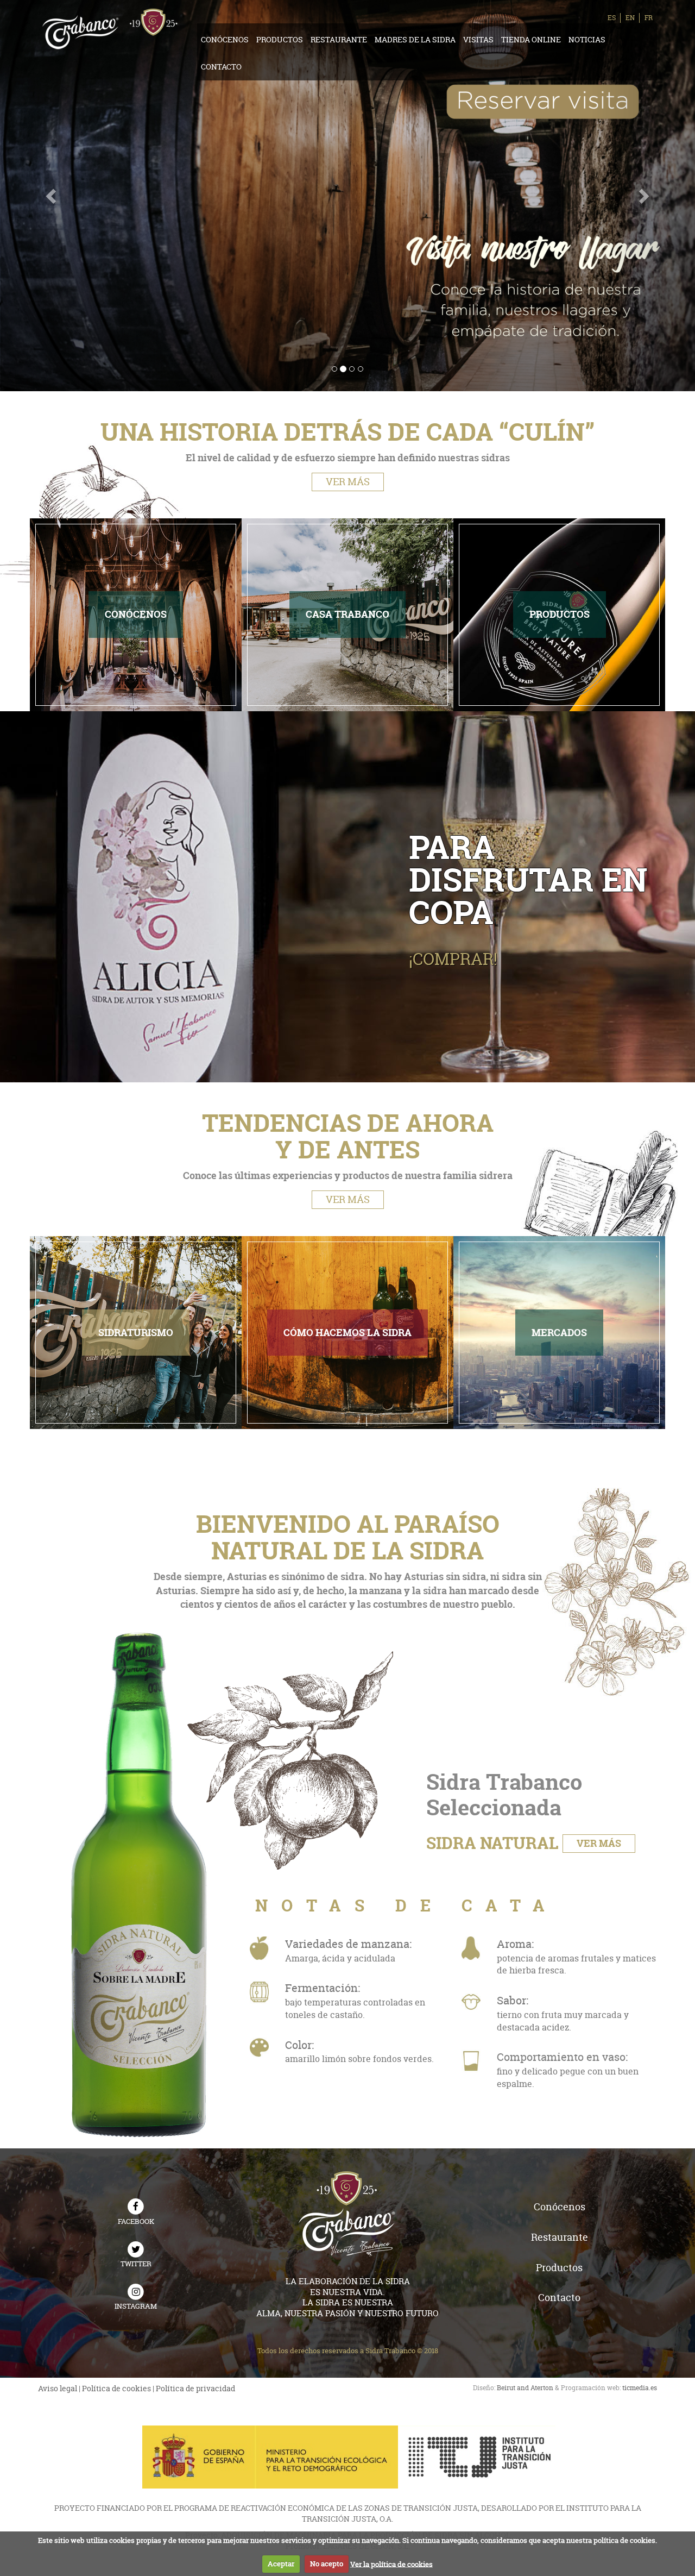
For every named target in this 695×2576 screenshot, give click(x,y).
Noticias (587, 39)
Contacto (221, 67)
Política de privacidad (195, 2388)
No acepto (327, 2564)
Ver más (348, 482)
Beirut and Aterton (525, 2388)
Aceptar (281, 2564)
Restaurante (339, 39)
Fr (649, 18)
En (630, 18)
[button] (52, 196)
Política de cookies (116, 2388)
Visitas (478, 39)
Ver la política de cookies (391, 2564)
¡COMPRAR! (453, 959)
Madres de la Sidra (415, 39)
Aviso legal (58, 2388)
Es (612, 18)
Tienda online (531, 39)
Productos (280, 39)
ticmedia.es (640, 2388)
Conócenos (225, 39)
